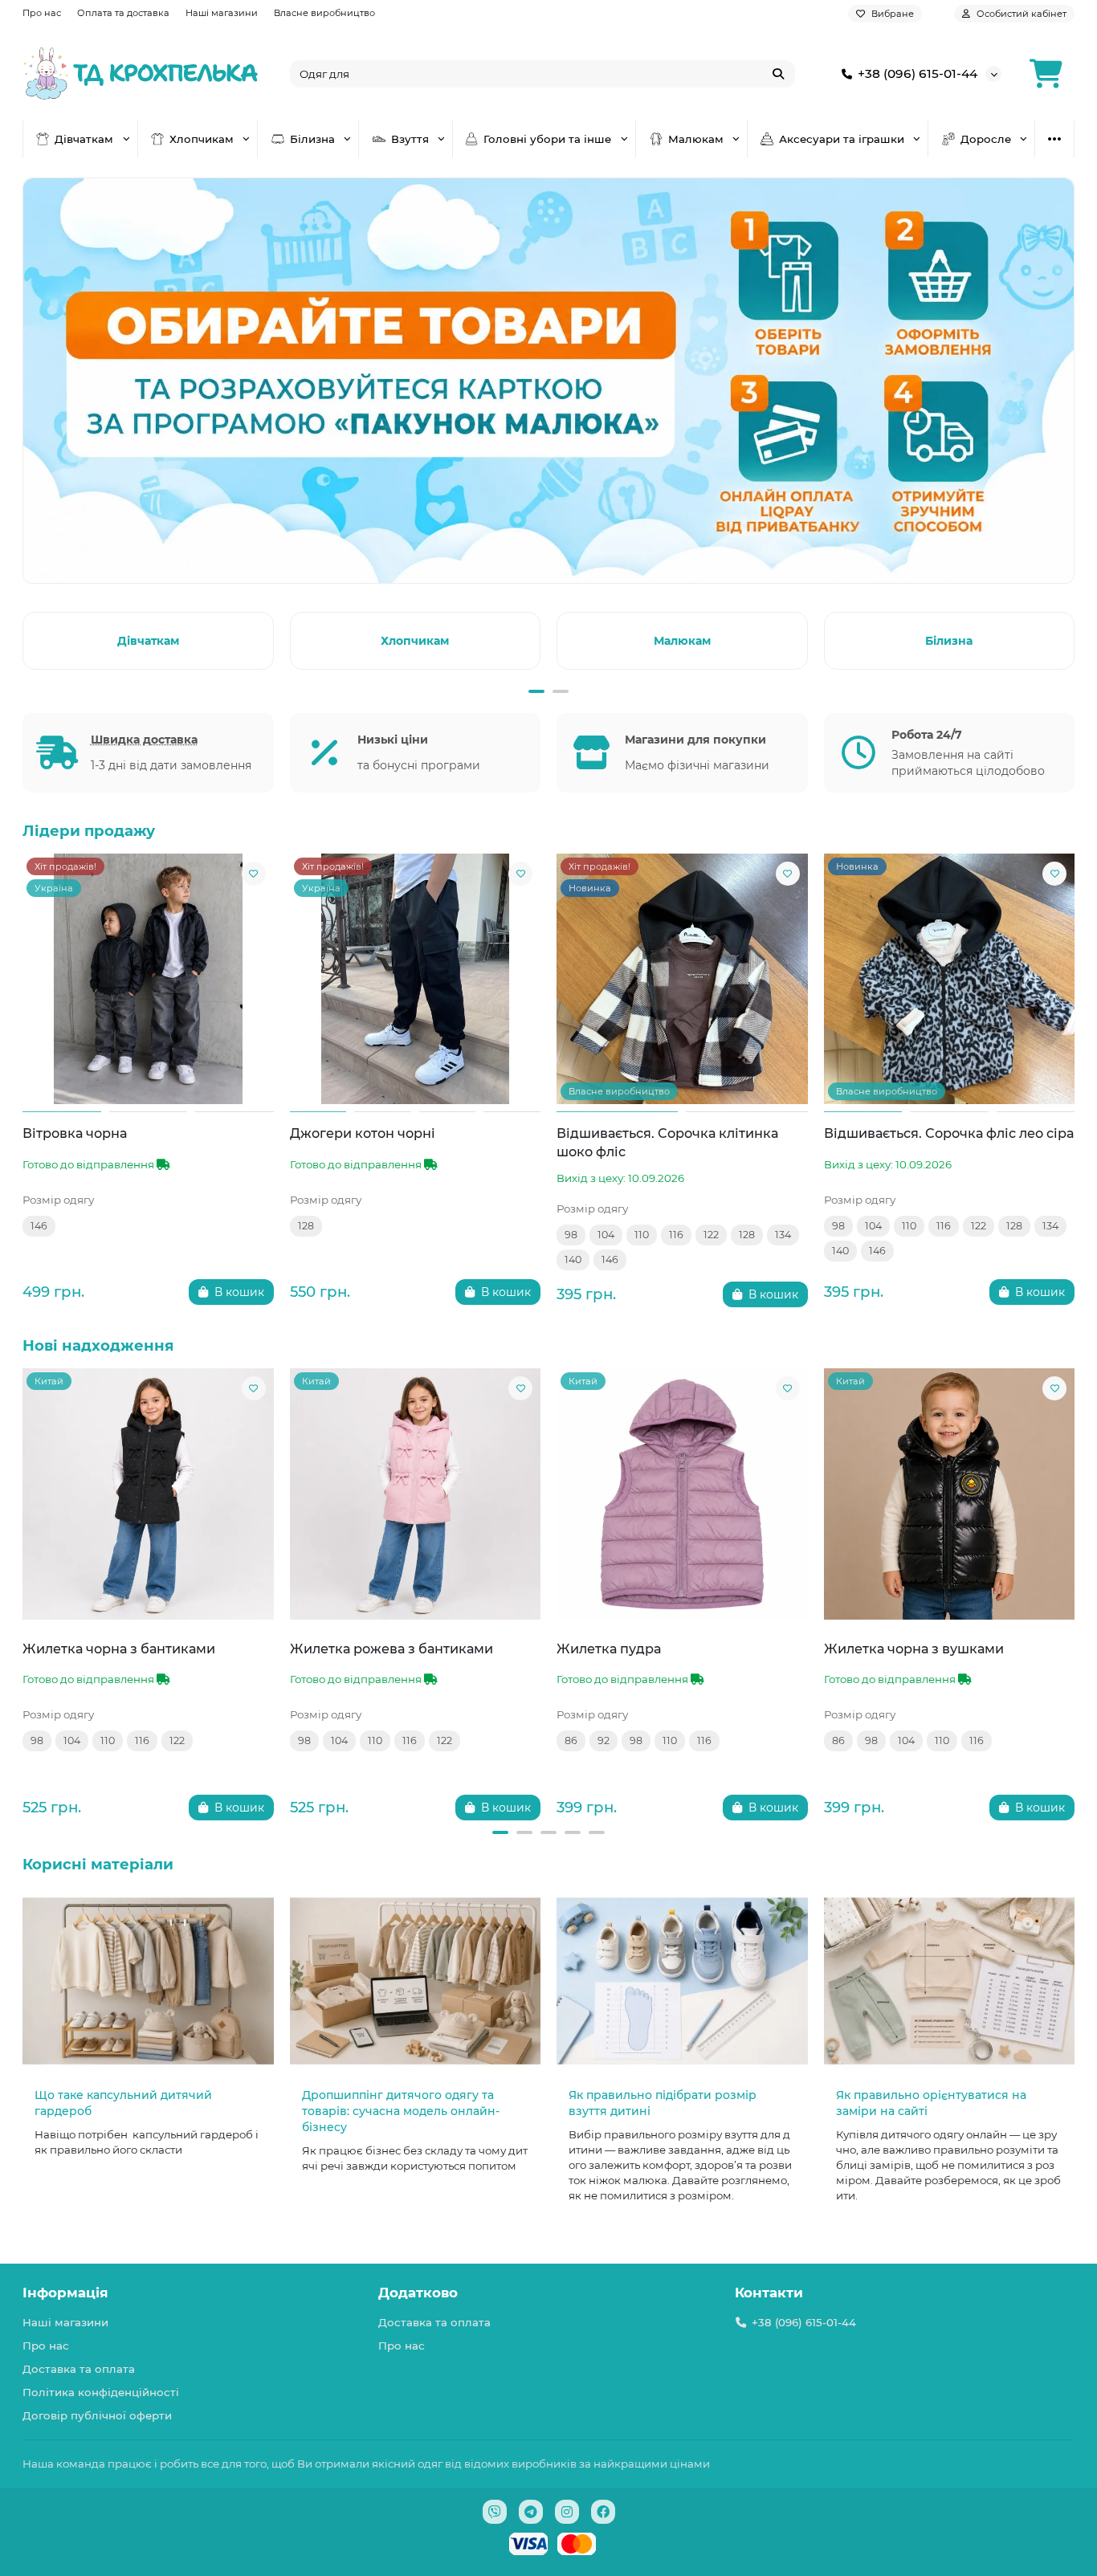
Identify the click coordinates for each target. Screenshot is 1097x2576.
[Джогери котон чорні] (416, 979)
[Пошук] (778, 74)
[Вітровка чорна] (148, 979)
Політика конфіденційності (101, 2392)
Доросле (986, 139)
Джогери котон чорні (363, 1133)
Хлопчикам (202, 139)
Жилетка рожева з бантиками (391, 1649)
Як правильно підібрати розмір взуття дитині (663, 2103)
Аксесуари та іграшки (842, 139)
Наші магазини (222, 13)
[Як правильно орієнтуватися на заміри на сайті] (950, 1981)
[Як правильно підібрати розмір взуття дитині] (682, 1981)
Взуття (410, 139)
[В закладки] (254, 874)
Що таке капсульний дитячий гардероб (123, 2103)
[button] (26, 638)
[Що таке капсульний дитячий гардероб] (148, 1981)
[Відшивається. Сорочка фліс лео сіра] (950, 979)
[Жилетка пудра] (682, 1494)
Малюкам (696, 139)
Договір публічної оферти (97, 2415)
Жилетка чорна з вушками (914, 1649)
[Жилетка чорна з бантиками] (148, 1494)
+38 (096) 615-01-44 (918, 73)
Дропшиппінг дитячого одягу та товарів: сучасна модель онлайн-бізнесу (401, 2111)
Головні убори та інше (547, 139)
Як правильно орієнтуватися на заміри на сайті (931, 2103)
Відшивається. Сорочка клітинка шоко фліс (667, 1142)
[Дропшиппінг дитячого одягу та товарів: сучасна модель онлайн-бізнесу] (416, 1981)
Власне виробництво (324, 13)
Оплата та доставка (123, 13)
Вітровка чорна (75, 1133)
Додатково (418, 2293)
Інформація (65, 2293)
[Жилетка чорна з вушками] (950, 1494)
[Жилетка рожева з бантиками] (416, 1494)
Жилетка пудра (609, 1649)
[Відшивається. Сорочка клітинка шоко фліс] (682, 979)
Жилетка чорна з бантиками (119, 1649)
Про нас (42, 13)
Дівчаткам (84, 139)
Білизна (312, 139)
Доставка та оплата (79, 2369)
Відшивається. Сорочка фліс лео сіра (949, 1133)
